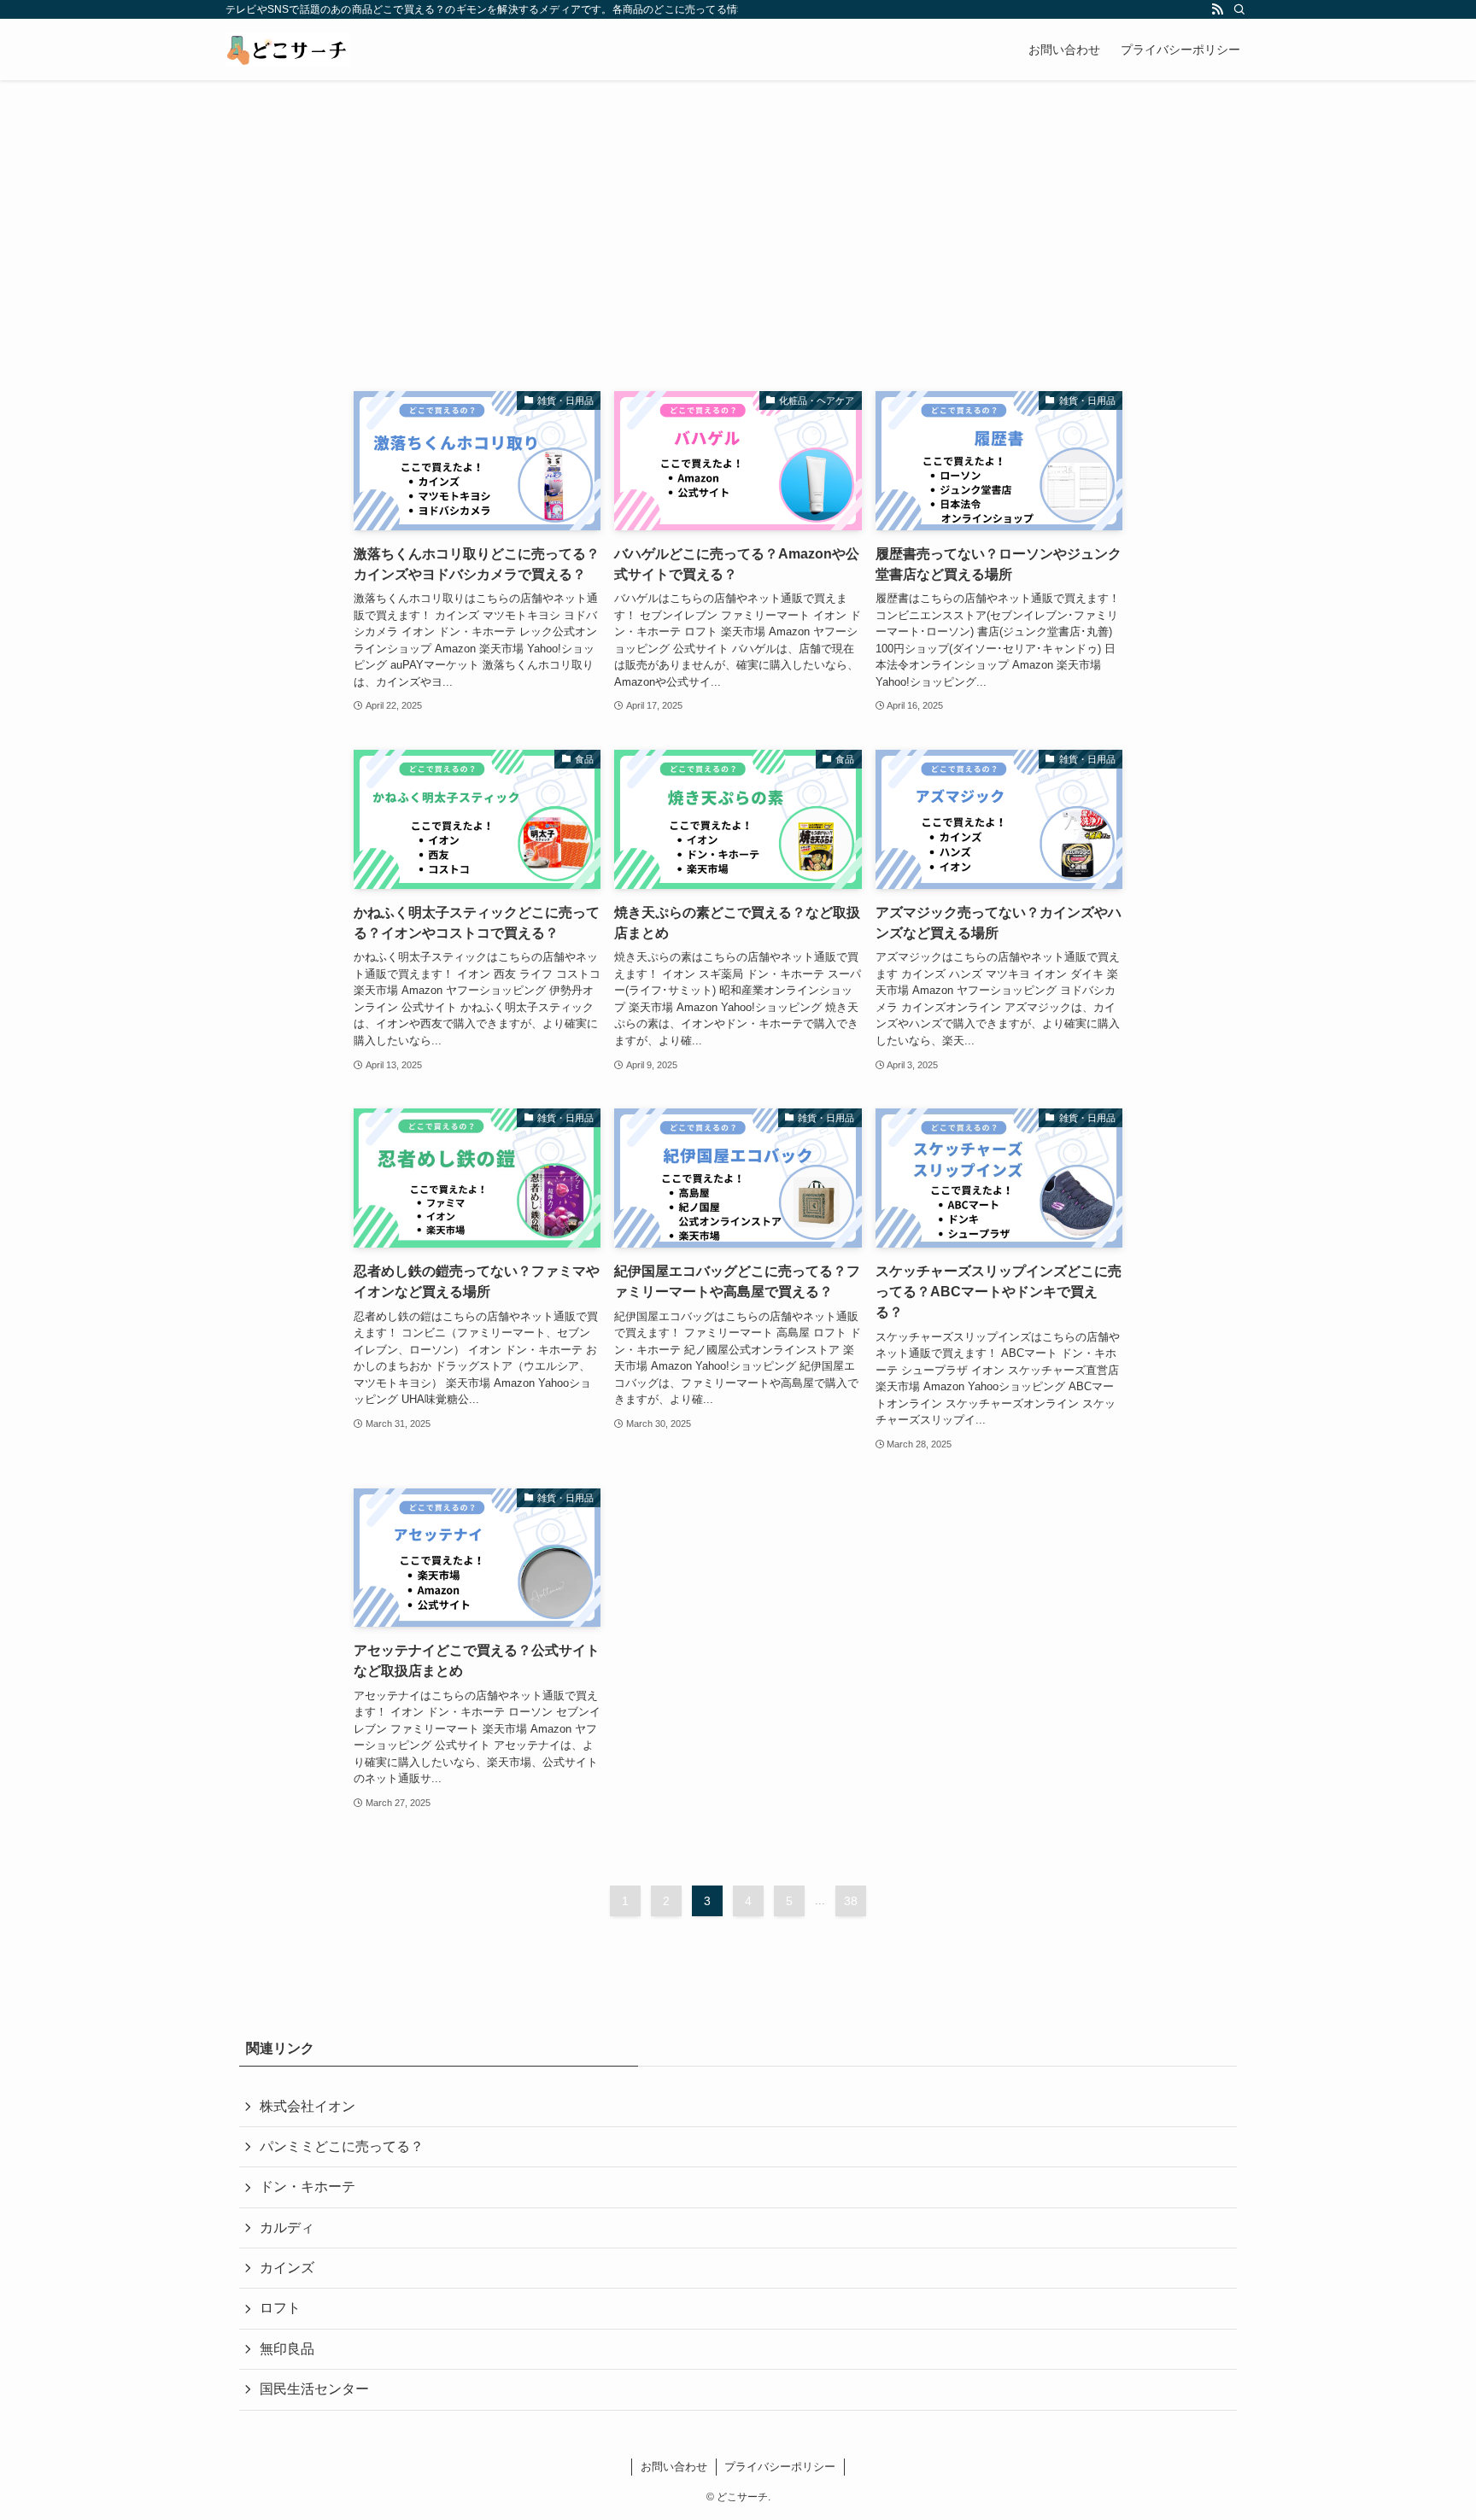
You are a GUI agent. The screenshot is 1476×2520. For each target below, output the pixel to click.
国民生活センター (314, 2389)
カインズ (287, 2268)
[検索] (1239, 9)
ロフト (280, 2308)
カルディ (287, 2228)
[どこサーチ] (288, 50)
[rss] (1217, 9)
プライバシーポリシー (780, 2467)
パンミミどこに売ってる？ (342, 2146)
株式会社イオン (307, 2106)
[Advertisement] (738, 208)
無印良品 (287, 2349)
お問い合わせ (674, 2467)
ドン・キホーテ (307, 2187)
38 (851, 1901)
